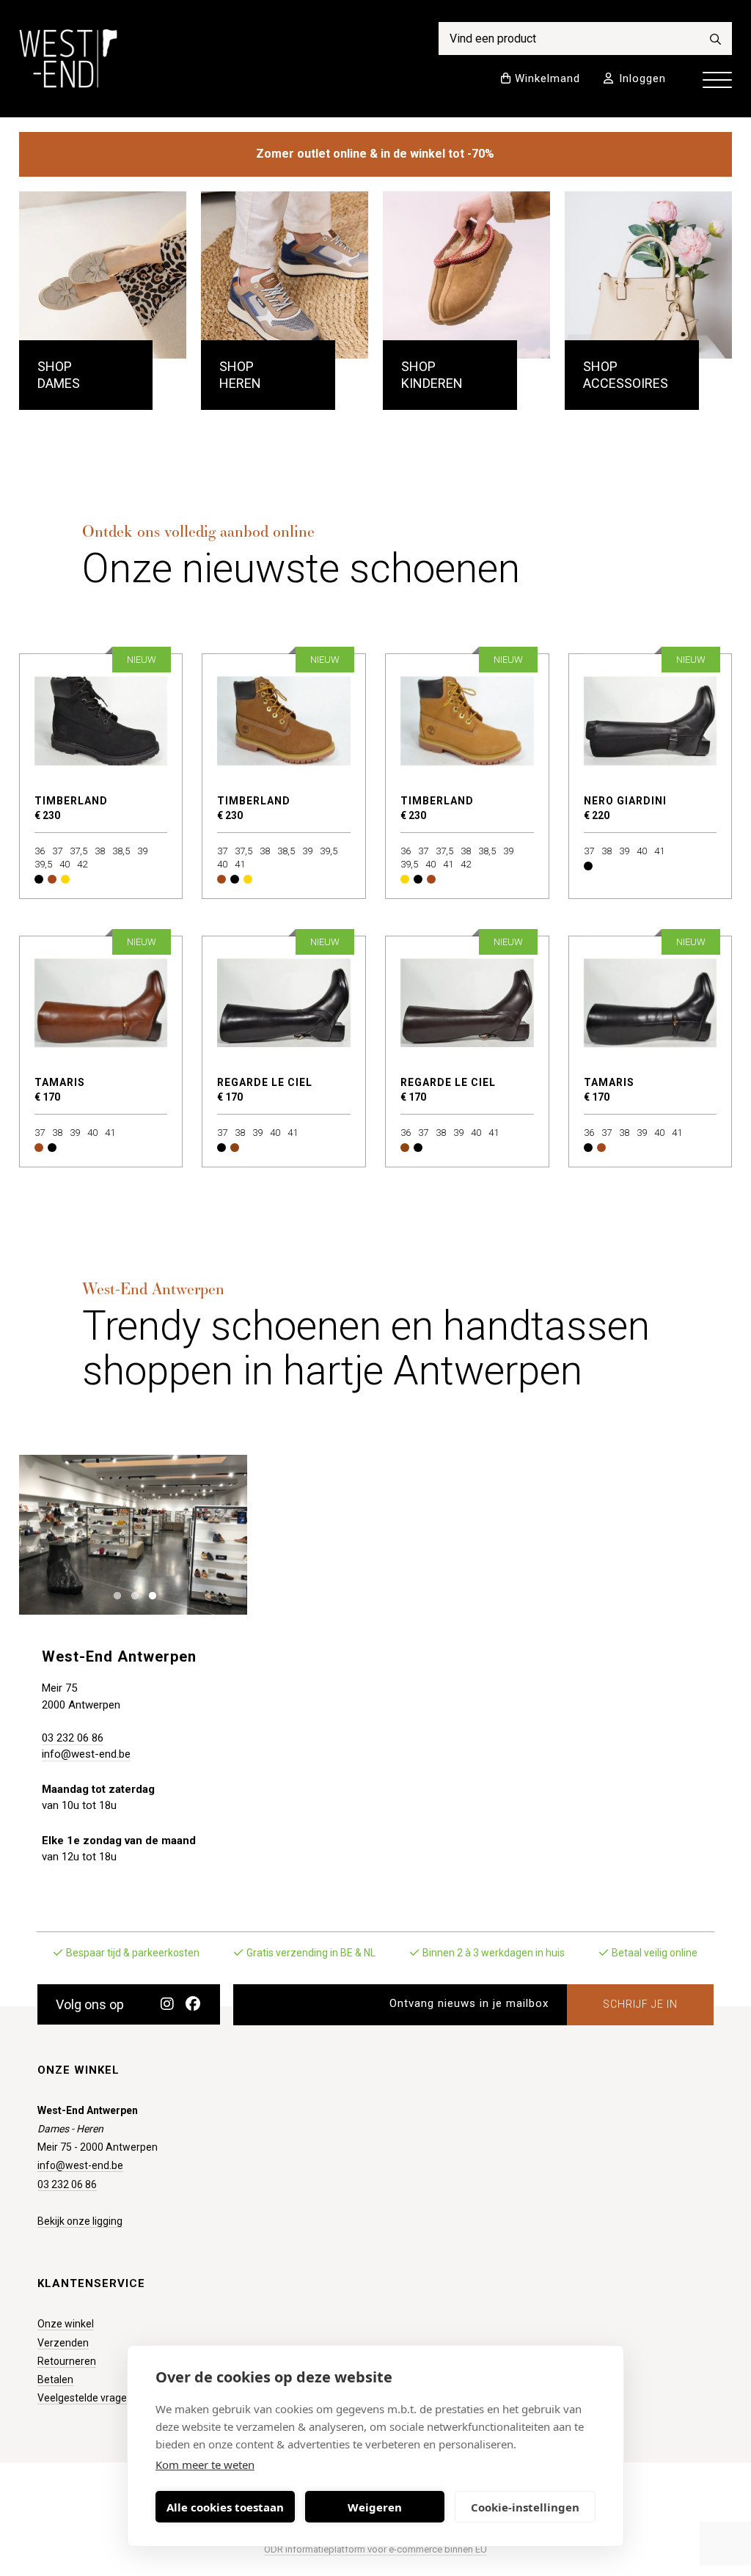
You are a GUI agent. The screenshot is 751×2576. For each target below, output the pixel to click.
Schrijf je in (640, 2004)
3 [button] (149, 1595)
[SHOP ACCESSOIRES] (649, 275)
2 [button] (131, 1595)
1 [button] (113, 1595)
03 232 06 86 (73, 1738)
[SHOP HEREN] (285, 275)
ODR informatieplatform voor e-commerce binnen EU (375, 2549)
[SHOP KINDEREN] (467, 275)
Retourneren (67, 2361)
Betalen (55, 2379)
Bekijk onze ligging (80, 2221)
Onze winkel (66, 2324)
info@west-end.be (86, 1754)
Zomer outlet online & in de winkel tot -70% (375, 154)
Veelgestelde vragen (85, 2398)
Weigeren (375, 2507)
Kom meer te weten (205, 2465)
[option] (133, 1535)
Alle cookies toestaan (225, 2507)
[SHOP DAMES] (103, 275)
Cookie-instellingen (525, 2507)
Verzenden (63, 2343)
